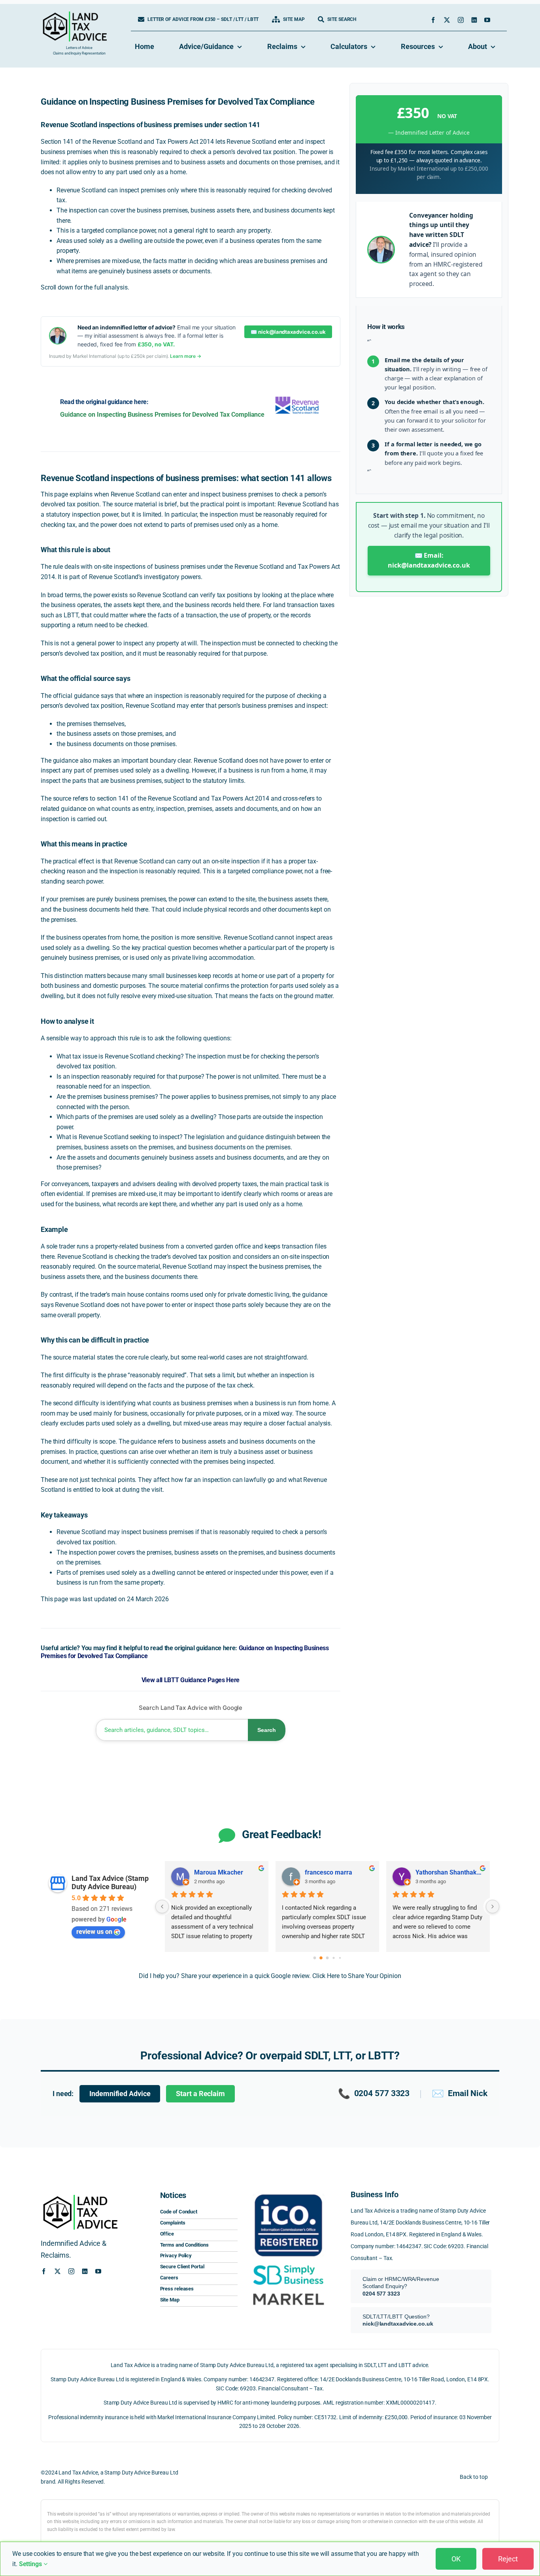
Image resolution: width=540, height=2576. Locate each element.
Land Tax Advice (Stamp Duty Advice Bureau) (110, 1882)
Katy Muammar (216, 1872)
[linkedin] (474, 20)
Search (267, 1730)
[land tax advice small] (75, 14)
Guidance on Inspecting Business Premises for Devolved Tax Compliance (162, 415)
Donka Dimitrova (328, 1872)
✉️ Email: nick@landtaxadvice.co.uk (429, 560)
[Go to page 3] (334, 1958)
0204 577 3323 (374, 2094)
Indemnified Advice (120, 2094)
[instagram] (461, 20)
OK (456, 2559)
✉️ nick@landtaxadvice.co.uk (288, 332)
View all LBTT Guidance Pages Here (191, 1680)
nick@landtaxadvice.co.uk (398, 2324)
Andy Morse (433, 1872)
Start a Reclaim (200, 2094)
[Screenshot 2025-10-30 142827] (288, 2291)
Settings (31, 2564)
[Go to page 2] (327, 1958)
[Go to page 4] (340, 1958)
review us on (94, 1932)
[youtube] (487, 20)
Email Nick (460, 2094)
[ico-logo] (288, 2192)
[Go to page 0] (314, 1958)
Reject (508, 2559)
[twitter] (447, 20)
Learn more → (186, 356)
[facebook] (433, 20)
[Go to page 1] (321, 1958)
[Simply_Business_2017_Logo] (288, 2265)
